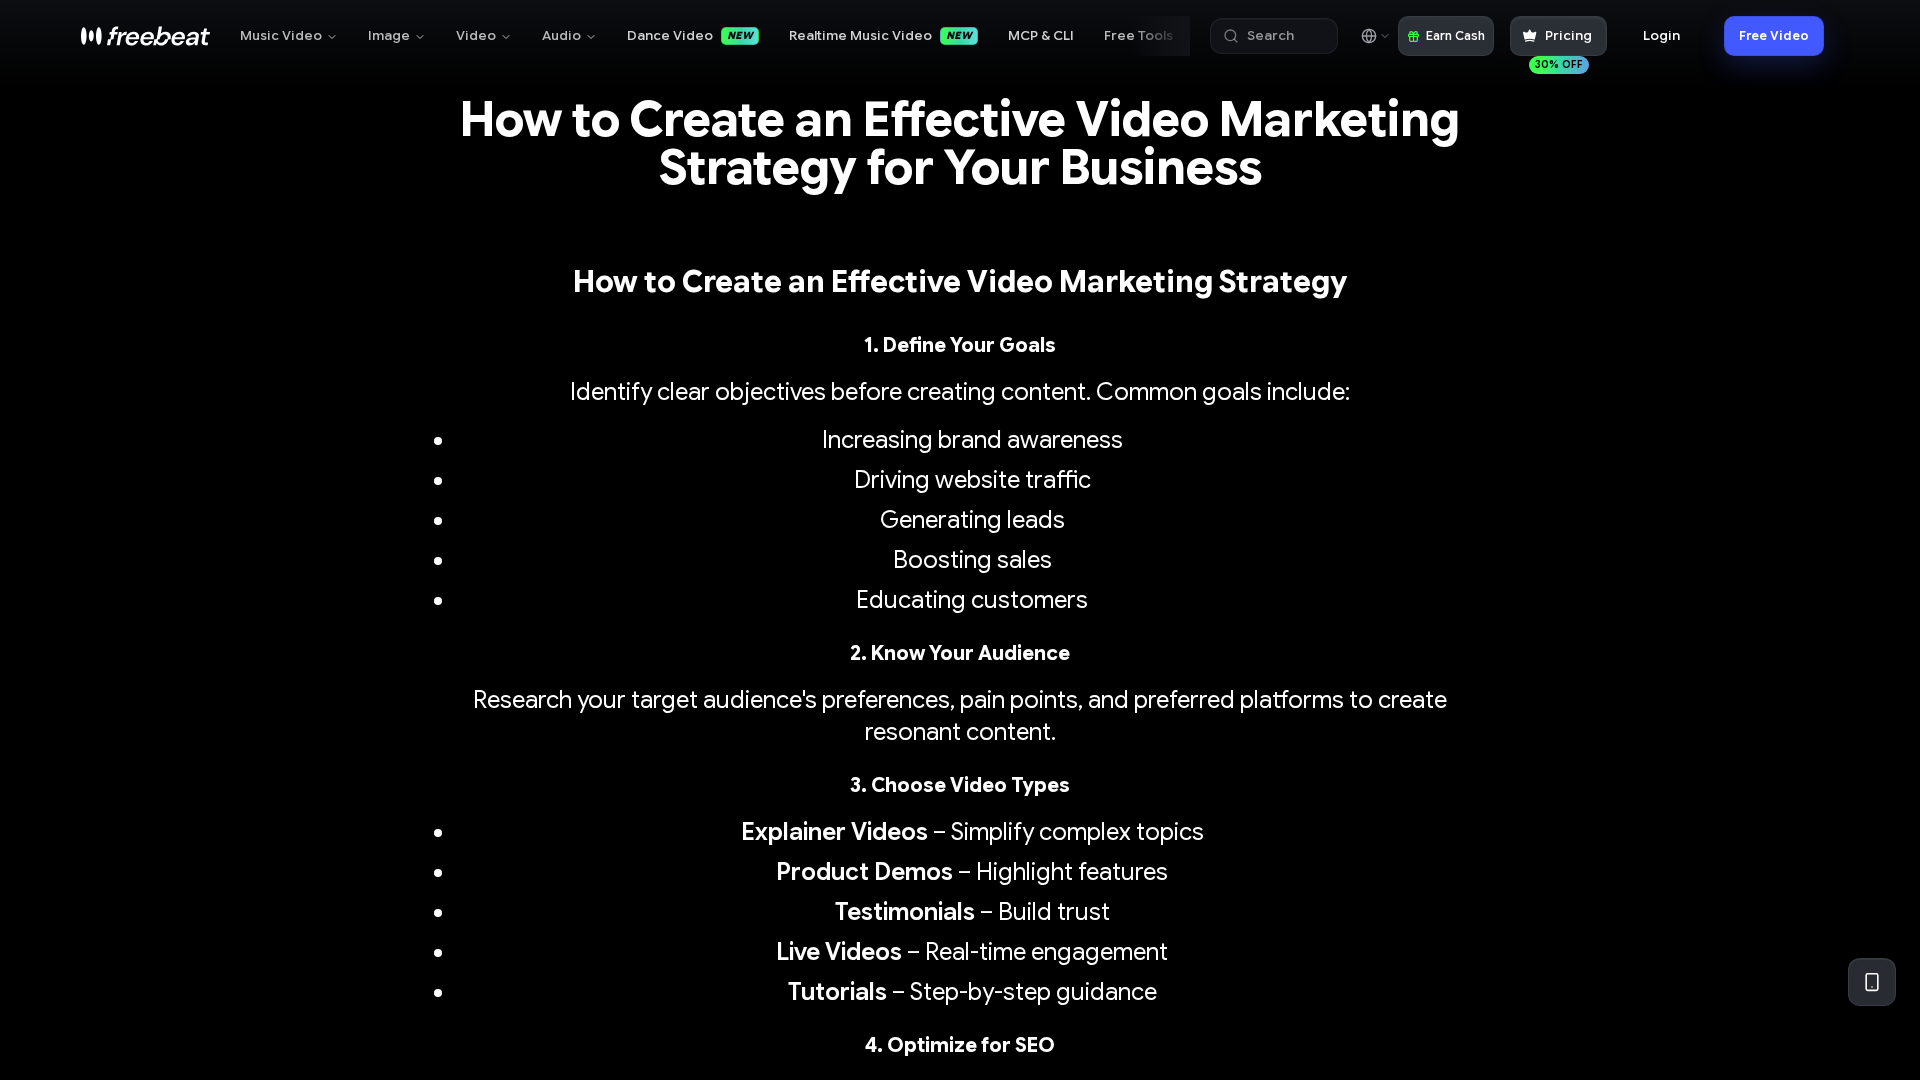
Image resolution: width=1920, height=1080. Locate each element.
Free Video (1774, 35)
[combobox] (1374, 36)
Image (389, 35)
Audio (561, 35)
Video (476, 35)
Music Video (281, 35)
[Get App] (1872, 982)
